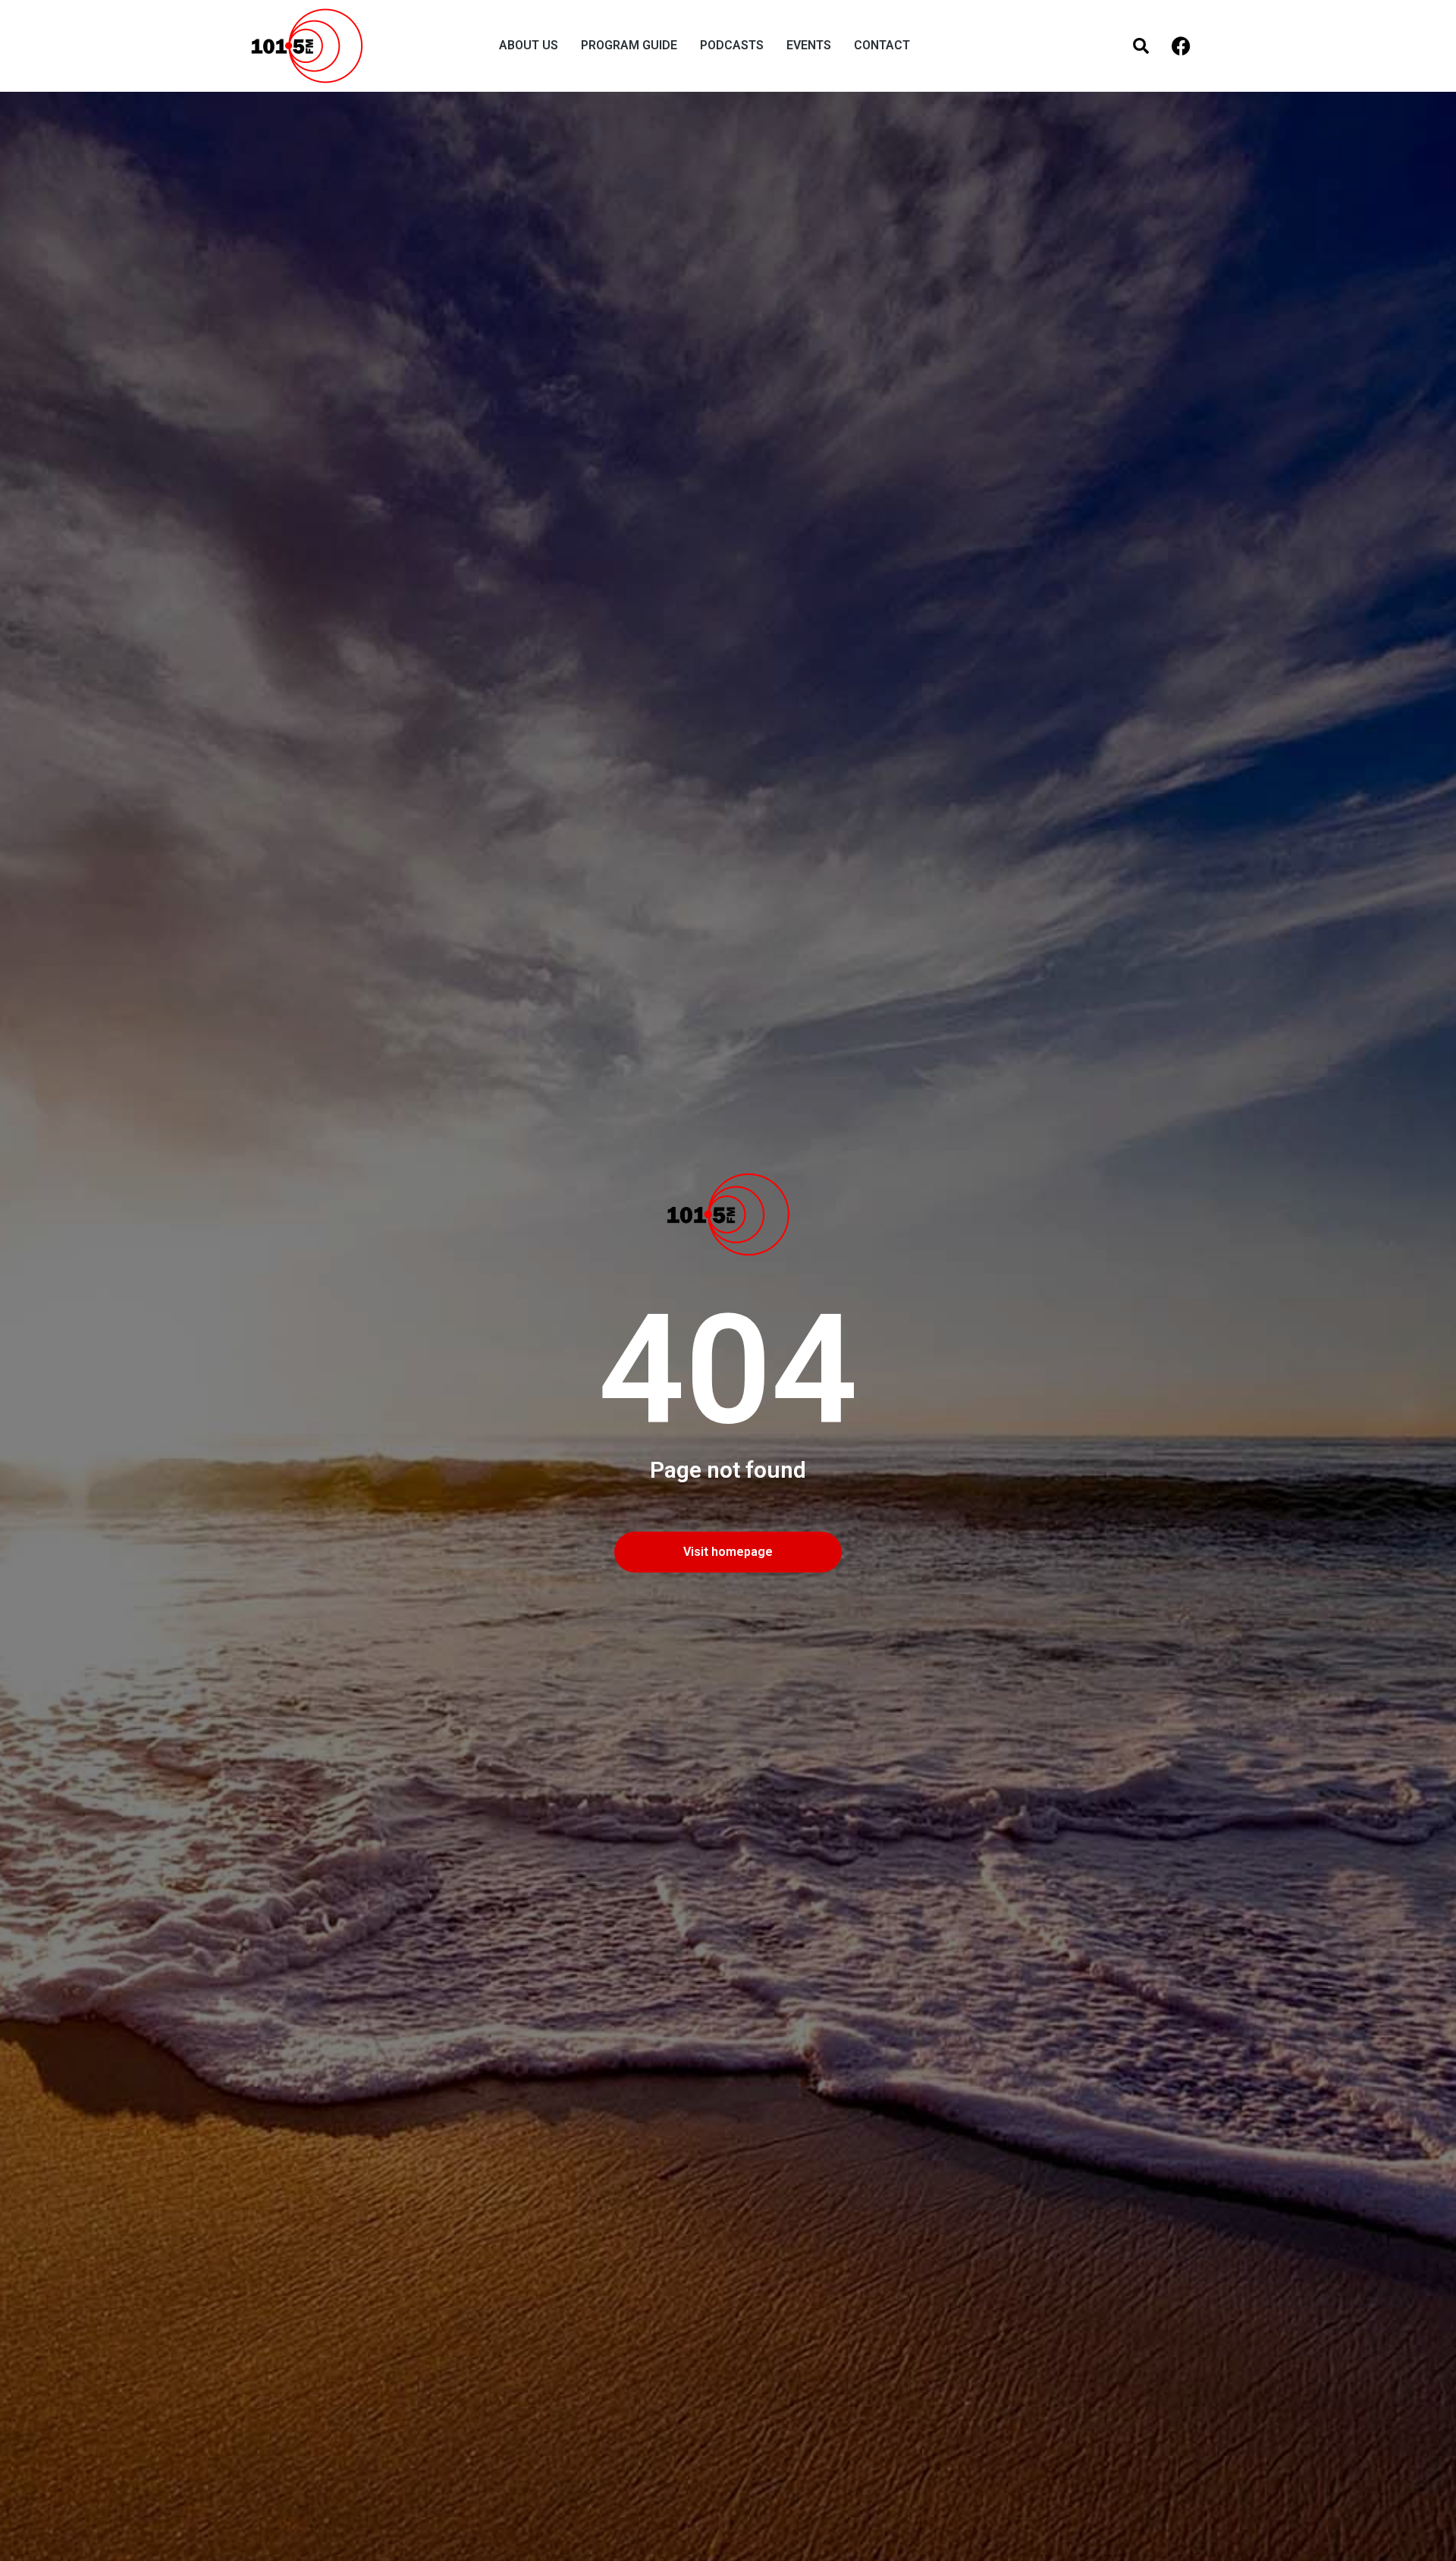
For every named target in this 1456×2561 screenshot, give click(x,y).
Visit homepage (728, 1552)
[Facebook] (1181, 46)
